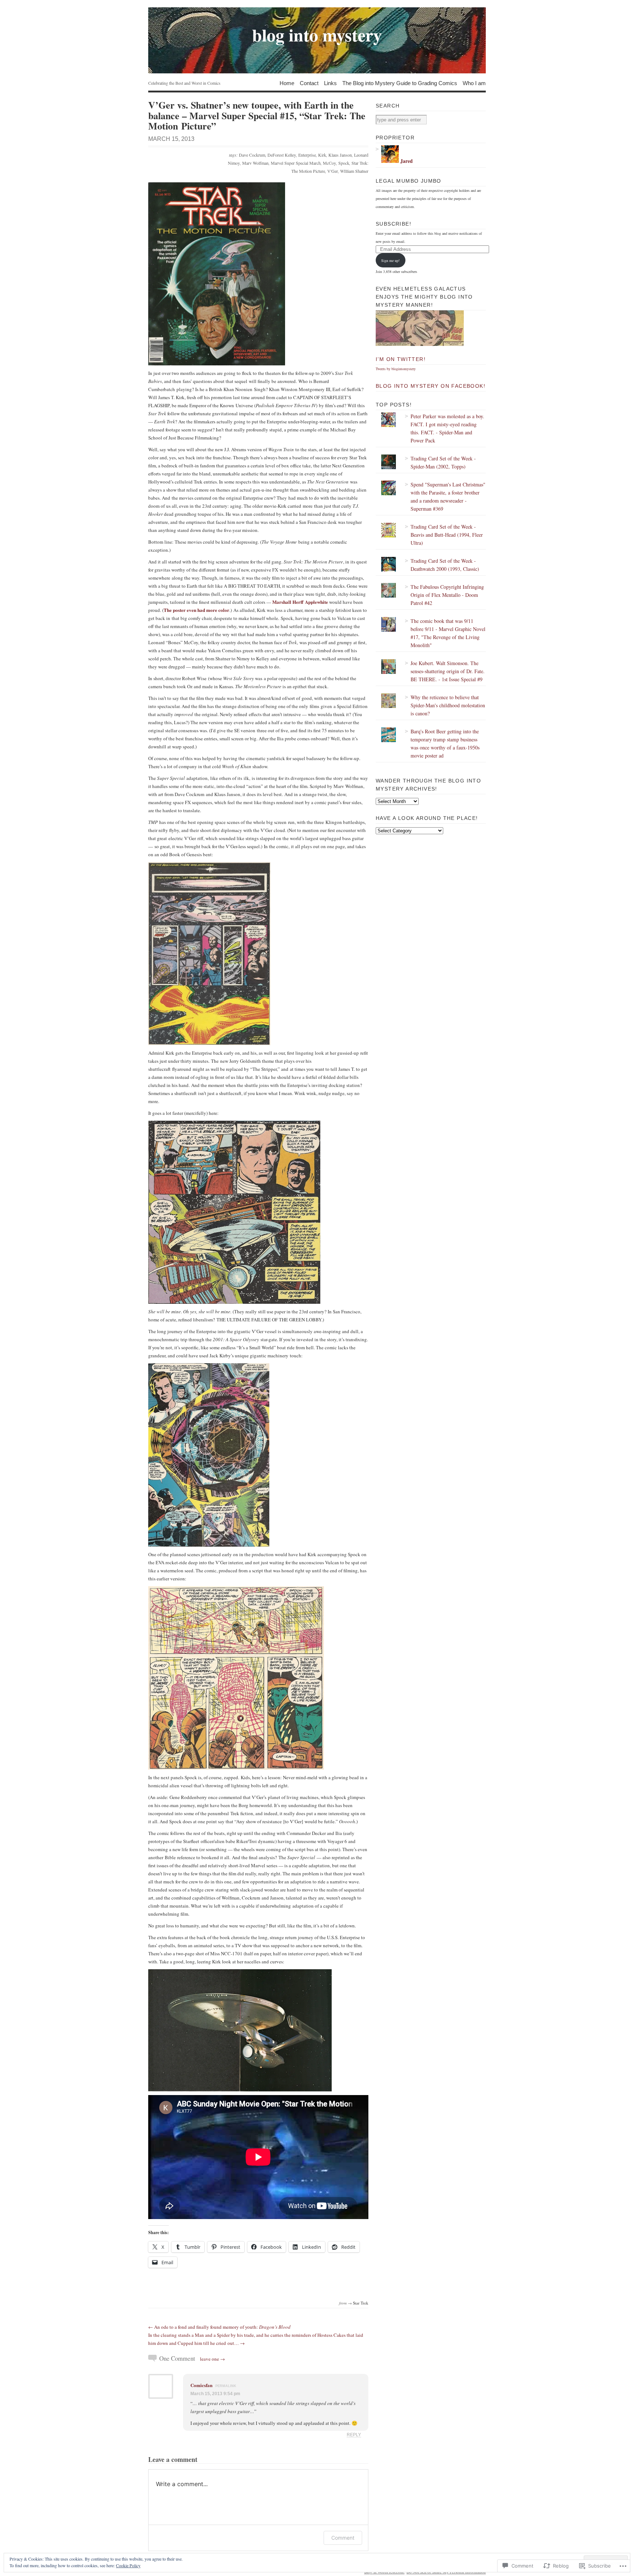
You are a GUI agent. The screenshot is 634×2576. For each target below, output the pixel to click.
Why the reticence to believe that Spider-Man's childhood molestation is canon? (448, 705)
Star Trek (361, 2303)
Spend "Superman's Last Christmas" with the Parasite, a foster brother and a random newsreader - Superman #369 (448, 497)
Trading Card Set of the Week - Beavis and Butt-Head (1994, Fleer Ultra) (447, 535)
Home (287, 83)
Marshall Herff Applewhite (300, 602)
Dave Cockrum (252, 155)
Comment (343, 2538)
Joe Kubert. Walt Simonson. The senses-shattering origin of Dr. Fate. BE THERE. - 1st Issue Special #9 (448, 671)
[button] (217, 274)
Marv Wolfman (255, 163)
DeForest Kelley (282, 155)
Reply (354, 2435)
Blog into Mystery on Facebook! (431, 386)
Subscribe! (393, 224)
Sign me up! (390, 260)
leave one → (212, 2359)
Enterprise (307, 155)
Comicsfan (201, 2385)
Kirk (322, 155)
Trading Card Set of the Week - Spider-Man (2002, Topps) (443, 462)
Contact (309, 83)
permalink (226, 2386)
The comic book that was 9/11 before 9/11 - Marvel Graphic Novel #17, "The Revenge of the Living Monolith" (448, 633)
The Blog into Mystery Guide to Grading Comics (400, 83)
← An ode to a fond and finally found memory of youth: (219, 2327)
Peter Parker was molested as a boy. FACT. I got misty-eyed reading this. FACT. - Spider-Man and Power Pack (447, 428)
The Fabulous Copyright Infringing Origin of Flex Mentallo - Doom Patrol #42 (447, 595)
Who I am (474, 83)
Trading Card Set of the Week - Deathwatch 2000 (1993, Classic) (445, 565)
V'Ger (333, 171)
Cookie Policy (128, 2565)
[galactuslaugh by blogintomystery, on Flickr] (420, 344)
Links (330, 83)
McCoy (329, 163)
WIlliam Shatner (354, 171)
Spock (344, 163)
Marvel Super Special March (296, 163)
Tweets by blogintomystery (396, 369)
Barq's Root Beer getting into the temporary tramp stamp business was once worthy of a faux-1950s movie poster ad (445, 743)
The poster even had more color (196, 610)
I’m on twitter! (401, 359)
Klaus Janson (340, 155)
